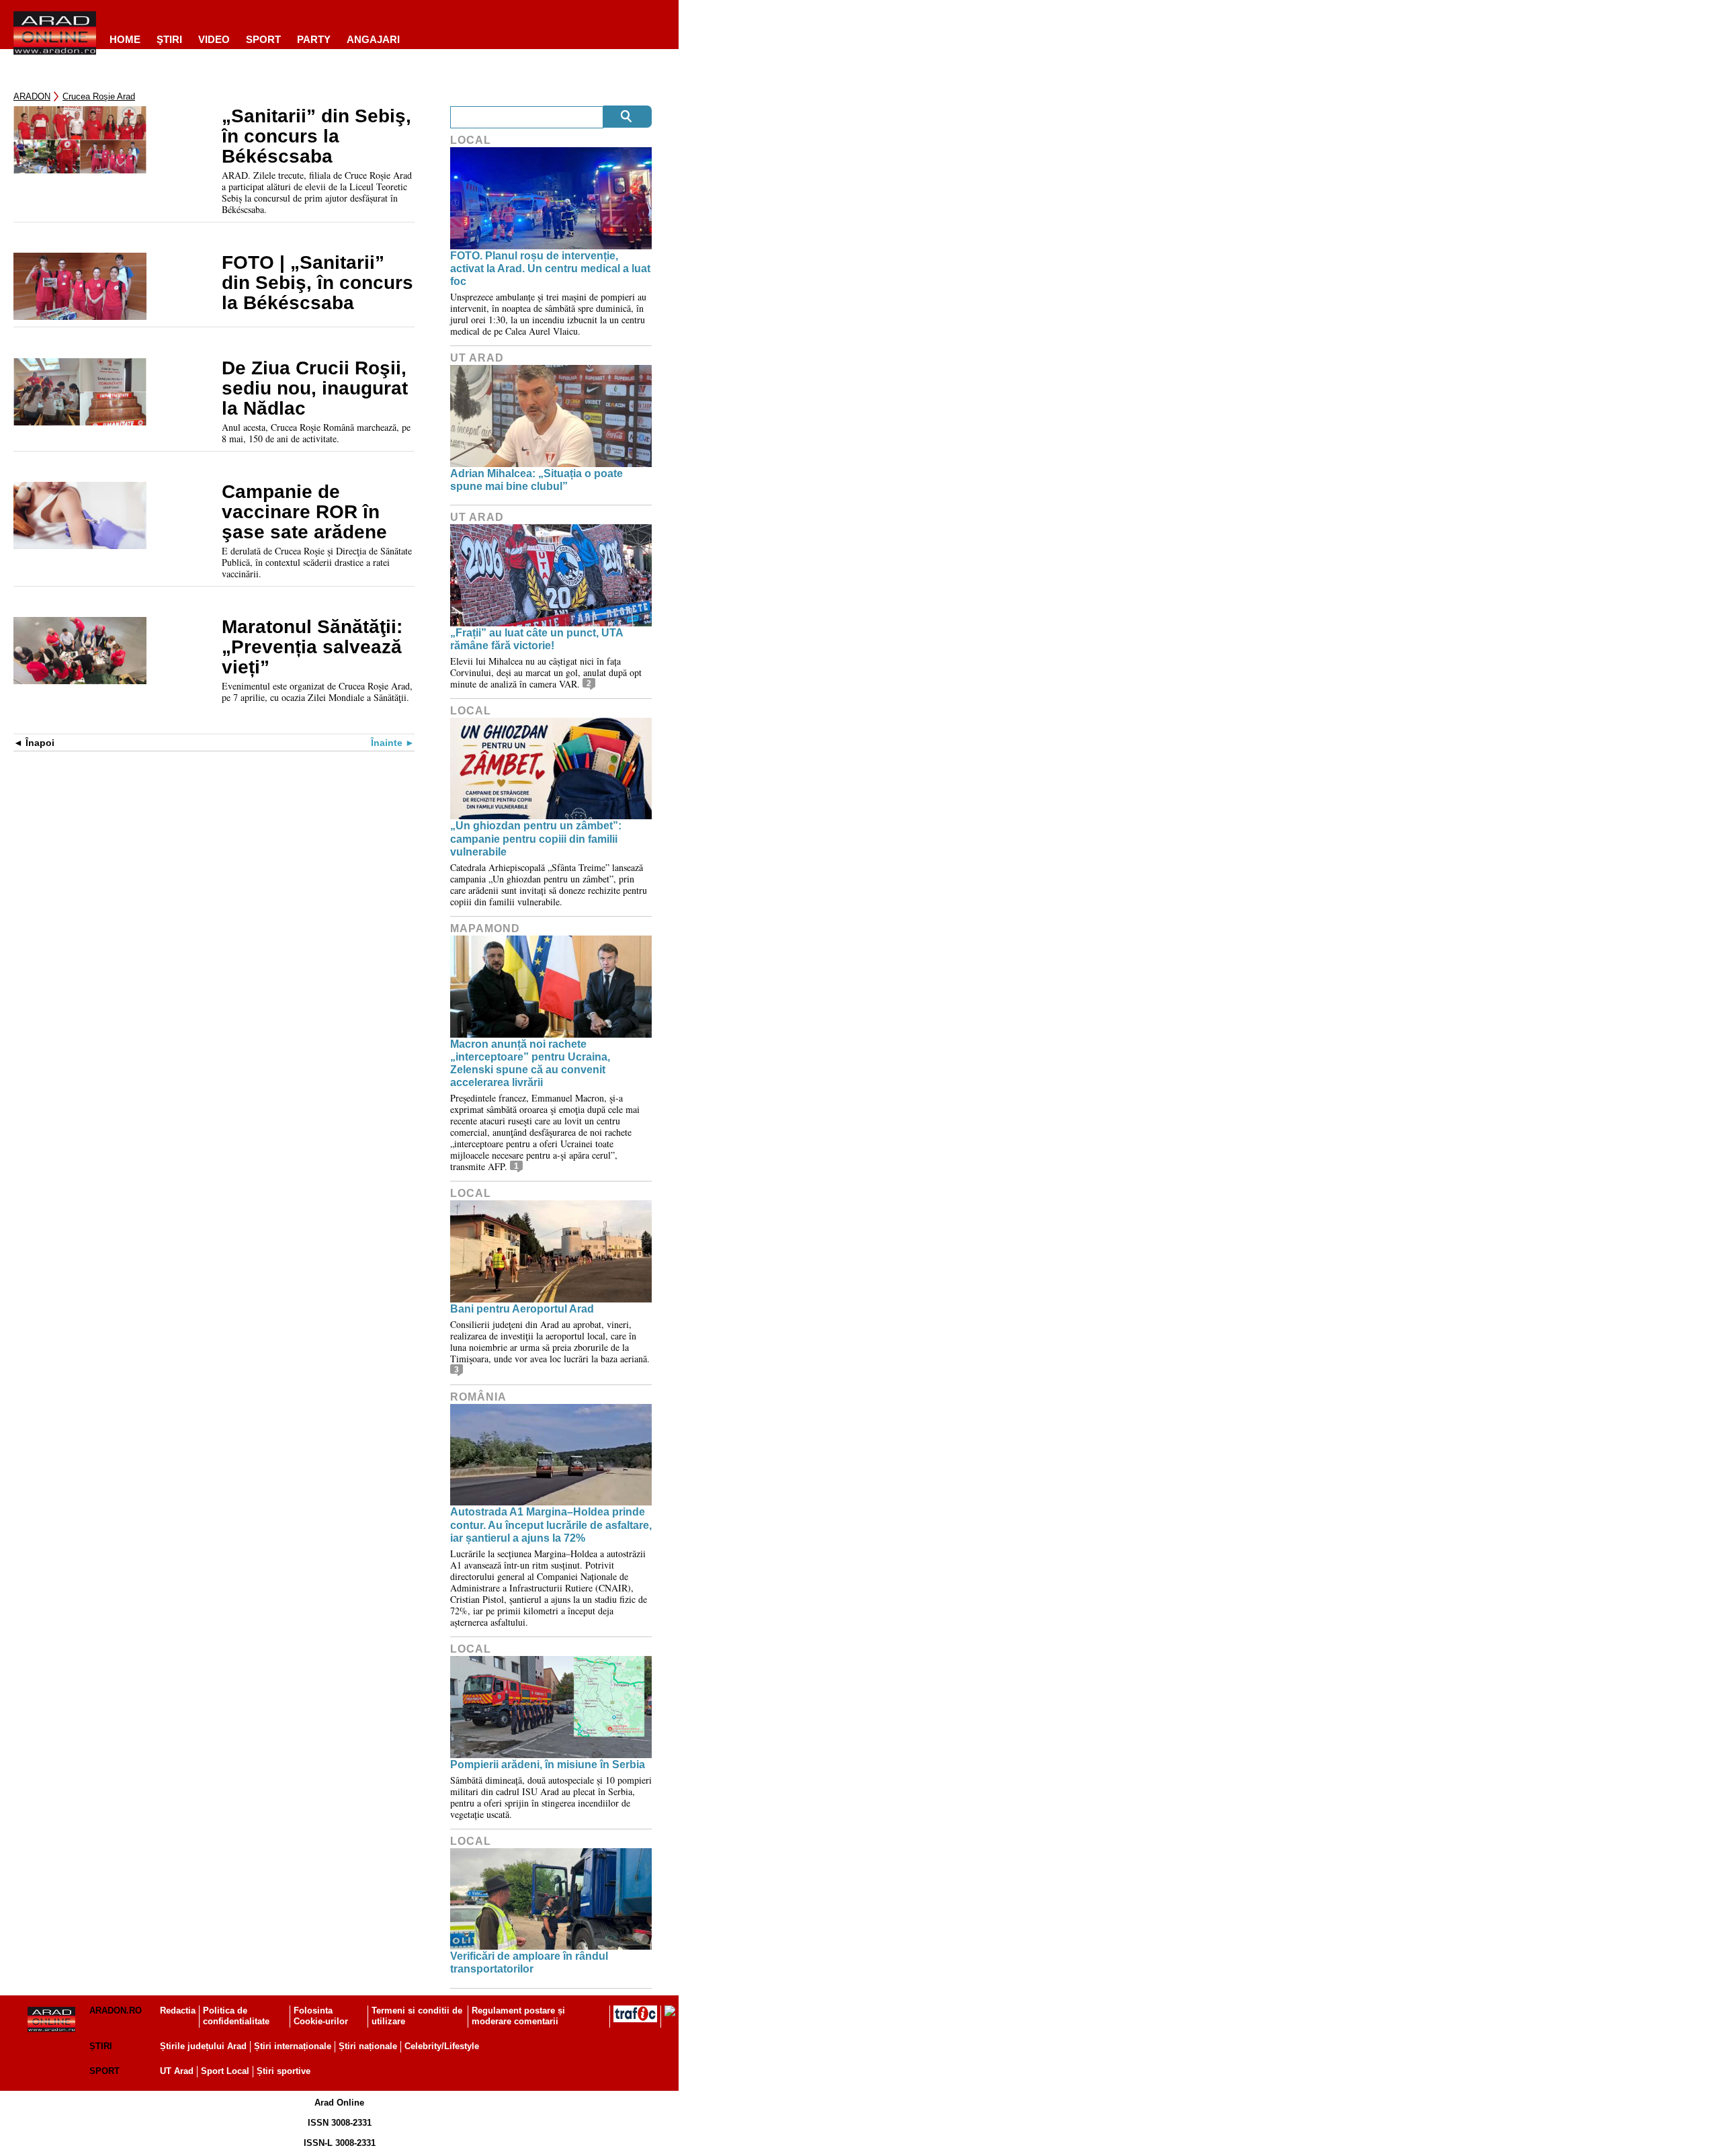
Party (314, 39)
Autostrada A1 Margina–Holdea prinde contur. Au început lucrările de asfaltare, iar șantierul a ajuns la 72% (551, 1525)
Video (214, 39)
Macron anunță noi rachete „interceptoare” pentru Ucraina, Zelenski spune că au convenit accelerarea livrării (530, 1064)
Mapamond (485, 928)
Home (125, 39)
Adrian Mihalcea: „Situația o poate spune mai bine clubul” (536, 480)
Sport (263, 39)
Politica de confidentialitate (236, 2016)
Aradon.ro (116, 2010)
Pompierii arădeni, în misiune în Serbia (548, 1765)
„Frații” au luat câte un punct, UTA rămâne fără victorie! (536, 639)
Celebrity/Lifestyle (442, 2046)
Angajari (373, 39)
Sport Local (225, 2071)
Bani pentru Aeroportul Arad (522, 1309)
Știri (101, 2046)
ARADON (32, 96)
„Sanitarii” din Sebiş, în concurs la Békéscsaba (316, 136)
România (478, 1397)
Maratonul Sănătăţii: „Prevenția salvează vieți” (312, 647)
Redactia (178, 2010)
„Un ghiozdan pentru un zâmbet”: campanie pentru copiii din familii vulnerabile (536, 838)
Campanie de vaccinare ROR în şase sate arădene (304, 512)
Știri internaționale (293, 2046)
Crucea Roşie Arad (99, 96)
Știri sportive (284, 2071)
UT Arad (477, 358)
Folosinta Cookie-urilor (321, 2016)
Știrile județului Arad (203, 2046)
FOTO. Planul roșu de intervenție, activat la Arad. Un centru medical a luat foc (550, 268)
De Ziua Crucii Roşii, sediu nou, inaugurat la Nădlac (315, 388)
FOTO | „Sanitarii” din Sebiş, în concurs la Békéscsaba (317, 283)
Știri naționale (368, 2046)
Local (471, 140)
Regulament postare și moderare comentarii (518, 2016)
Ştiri (169, 39)
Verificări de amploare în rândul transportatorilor (529, 1962)
